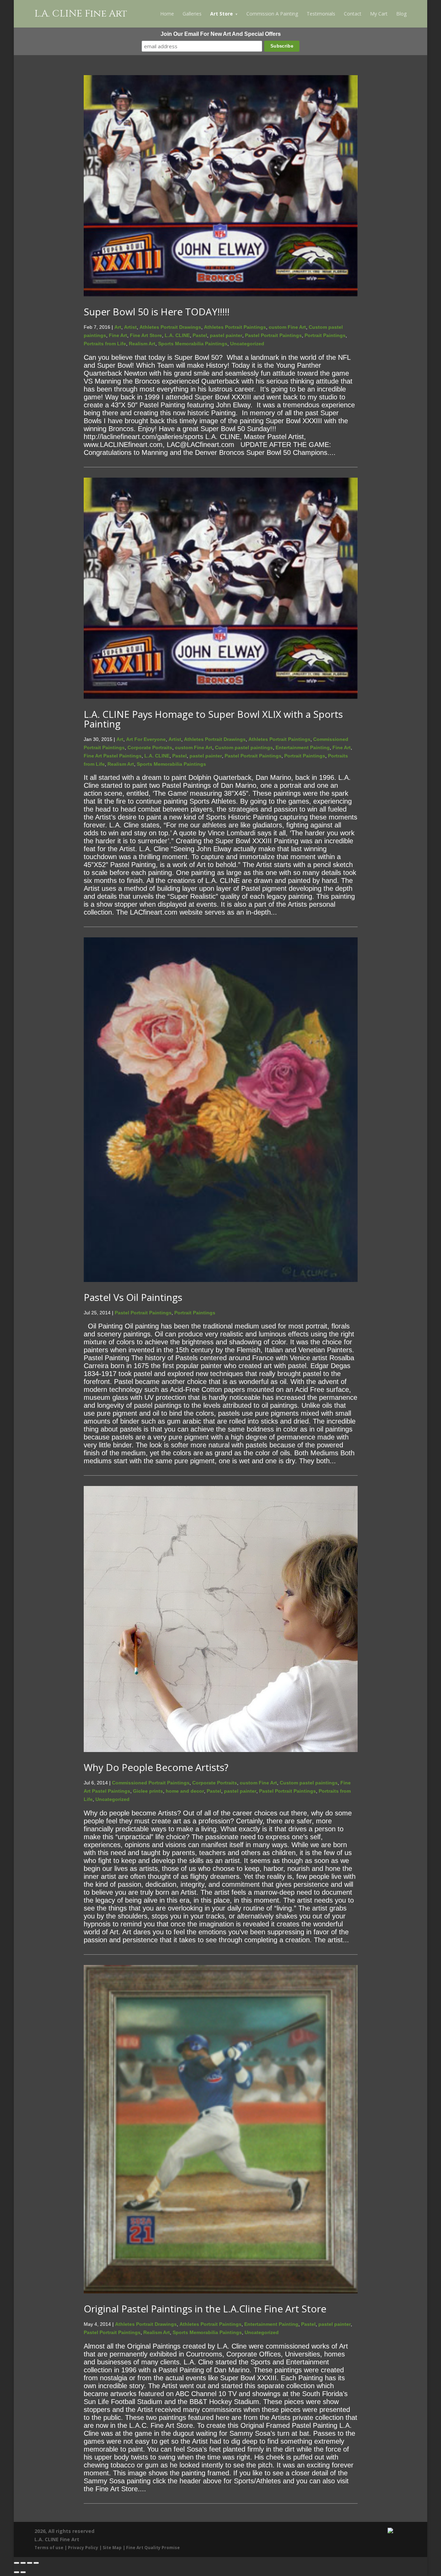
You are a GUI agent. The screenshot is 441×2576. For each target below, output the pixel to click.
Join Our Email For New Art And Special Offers (221, 34)
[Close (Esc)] (36, 2563)
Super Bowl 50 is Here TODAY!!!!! (157, 312)
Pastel (200, 335)
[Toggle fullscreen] (23, 2563)
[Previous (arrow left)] (17, 2572)
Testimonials (321, 14)
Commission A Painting (272, 14)
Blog (401, 14)
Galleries (192, 14)
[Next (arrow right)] (23, 2572)
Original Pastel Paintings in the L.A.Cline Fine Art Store (205, 2309)
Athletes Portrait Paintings (235, 327)
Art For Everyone (146, 739)
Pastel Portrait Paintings (273, 335)
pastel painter (226, 335)
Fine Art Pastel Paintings (113, 756)
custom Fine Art (287, 327)
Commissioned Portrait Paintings (151, 1783)
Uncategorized (247, 344)
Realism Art (142, 344)
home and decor (185, 1791)
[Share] (30, 2563)
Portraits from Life (105, 344)
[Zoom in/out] (17, 2563)
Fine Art (118, 335)
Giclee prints (148, 1791)
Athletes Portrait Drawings (170, 327)
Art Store (222, 14)
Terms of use (49, 2548)
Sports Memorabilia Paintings (193, 344)
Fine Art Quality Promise (153, 2548)
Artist (130, 327)
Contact (353, 14)
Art (118, 327)
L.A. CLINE (177, 335)
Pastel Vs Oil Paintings (133, 1297)
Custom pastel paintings (244, 747)
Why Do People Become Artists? (156, 1767)
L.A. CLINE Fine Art (81, 14)
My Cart (379, 14)
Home (167, 14)
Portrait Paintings (325, 335)
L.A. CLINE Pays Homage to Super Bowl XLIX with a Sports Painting (213, 719)
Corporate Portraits (150, 747)
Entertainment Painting (303, 747)
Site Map (112, 2548)
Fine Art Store (146, 335)
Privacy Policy (83, 2548)
